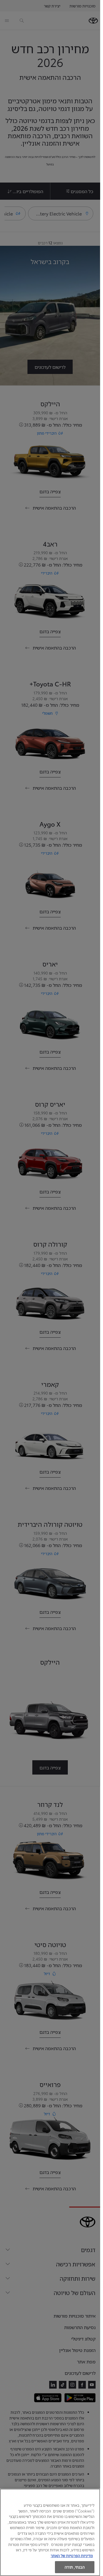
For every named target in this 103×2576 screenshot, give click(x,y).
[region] (50, 2532)
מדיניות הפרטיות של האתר (72, 2555)
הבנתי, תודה (75, 2567)
